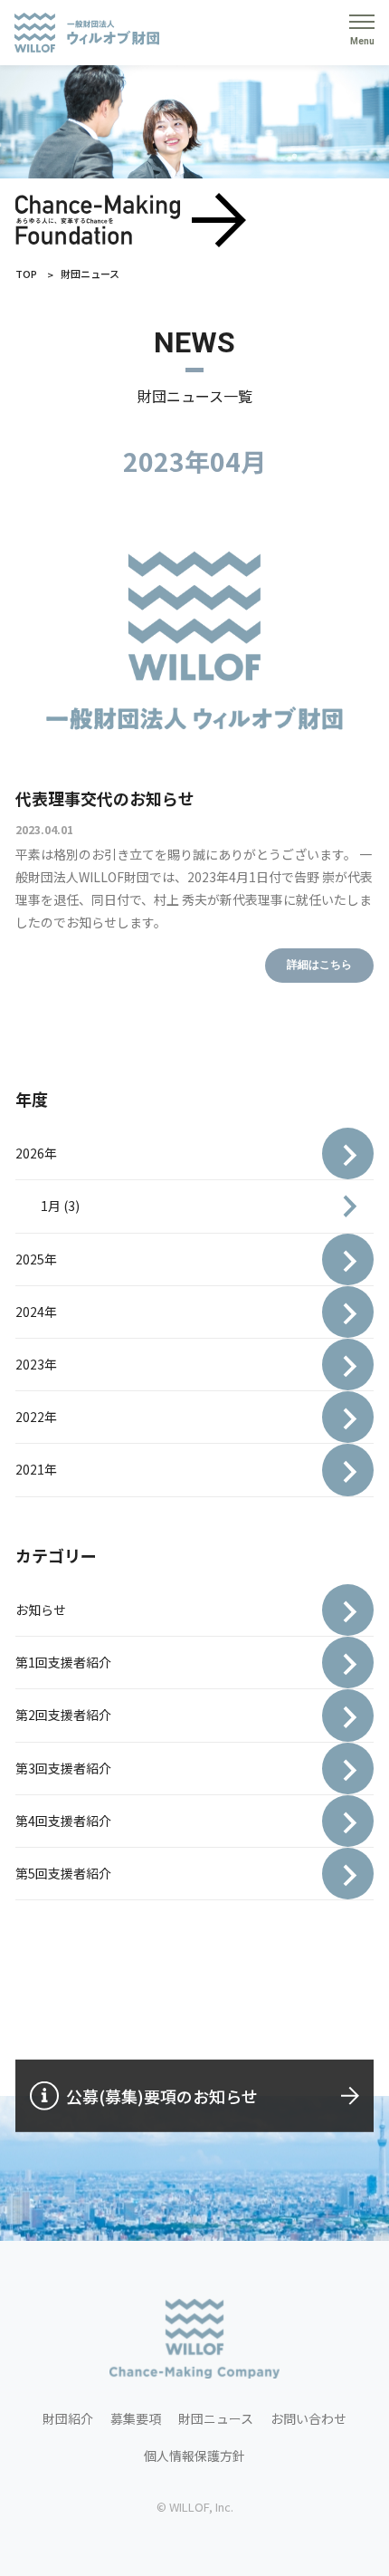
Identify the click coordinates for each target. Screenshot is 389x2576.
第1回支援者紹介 (63, 1662)
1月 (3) (60, 1206)
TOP (26, 274)
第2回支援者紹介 (63, 1715)
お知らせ (41, 1610)
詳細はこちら (319, 965)
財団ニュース (216, 2418)
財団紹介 (68, 2418)
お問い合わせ (308, 2418)
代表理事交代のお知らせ (105, 798)
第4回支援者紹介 (63, 1821)
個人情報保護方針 (194, 2456)
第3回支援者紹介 (63, 1768)
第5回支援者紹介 (63, 1873)
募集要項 (136, 2418)
